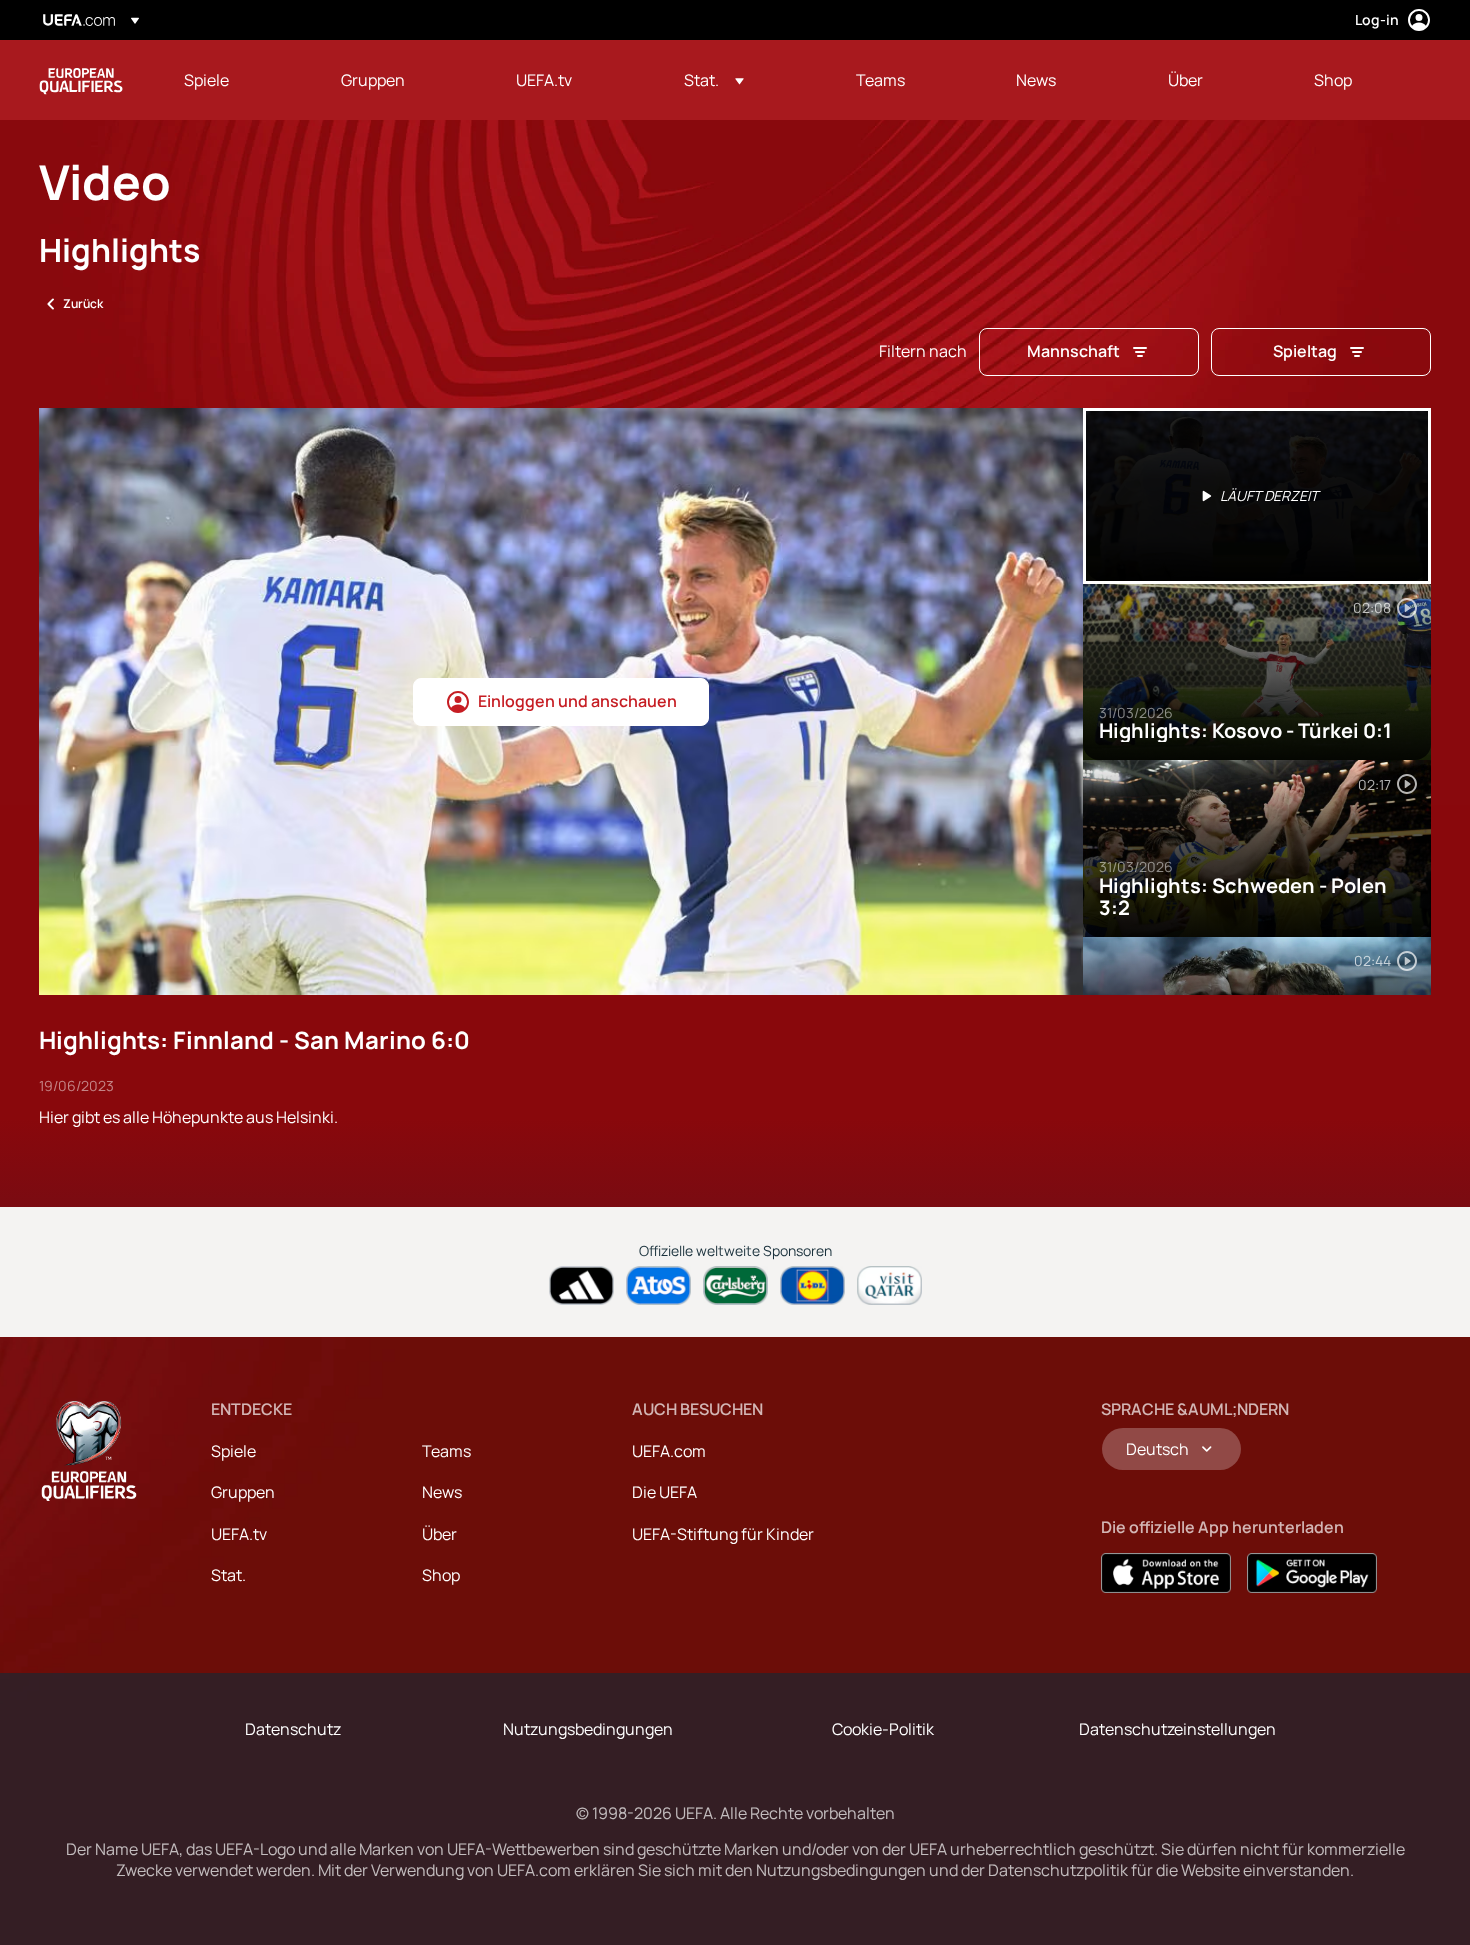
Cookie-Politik (883, 1729)
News (442, 1492)
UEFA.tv (239, 1534)
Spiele (233, 1451)
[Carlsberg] (735, 1285)
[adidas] (581, 1285)
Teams (446, 1451)
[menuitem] (237, 80)
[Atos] (658, 1285)
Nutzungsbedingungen (588, 1729)
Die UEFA (664, 1492)
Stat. (228, 1575)
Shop (441, 1575)
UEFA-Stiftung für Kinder (723, 1534)
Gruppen (243, 1492)
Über (439, 1534)
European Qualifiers (81, 80)
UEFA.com (669, 1451)
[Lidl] (812, 1285)
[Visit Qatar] (889, 1285)
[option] (1257, 496)
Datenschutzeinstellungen (1177, 1729)
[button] (714, 80)
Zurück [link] (83, 303)
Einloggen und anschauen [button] (577, 701)
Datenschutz (293, 1729)
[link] (206, 80)
